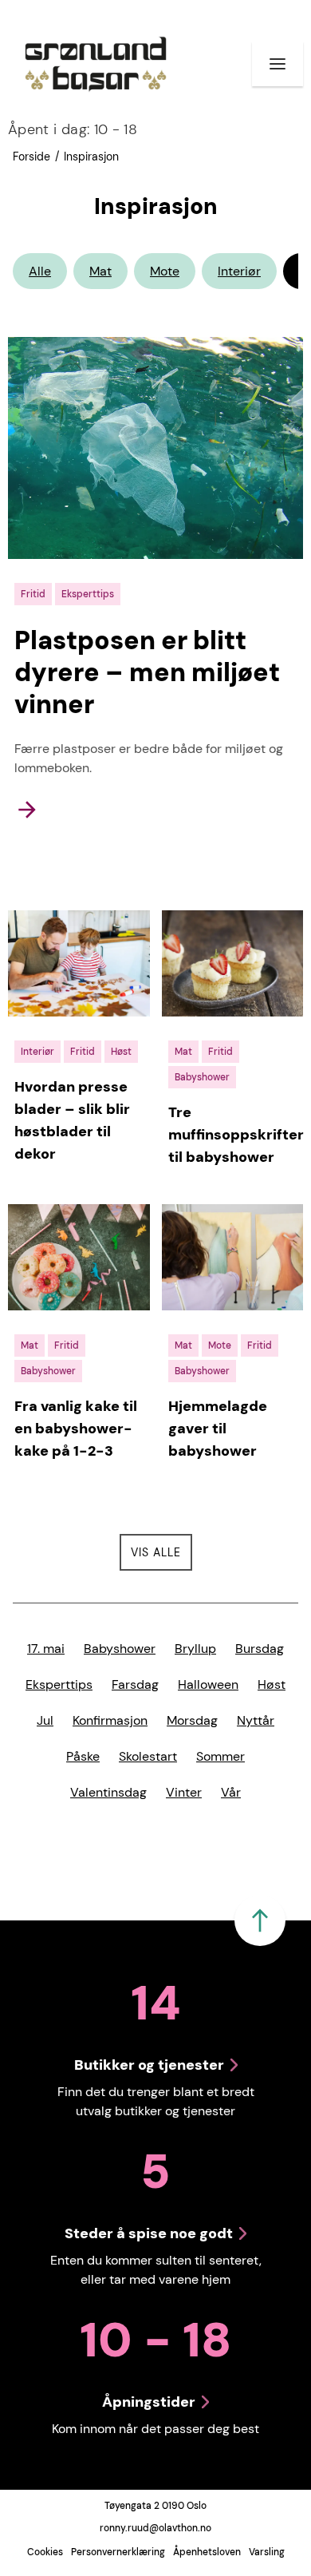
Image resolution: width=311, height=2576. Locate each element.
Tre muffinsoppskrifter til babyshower (236, 1135)
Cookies (45, 2552)
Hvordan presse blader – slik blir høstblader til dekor (72, 1120)
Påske (83, 1756)
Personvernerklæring (118, 2552)
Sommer (220, 1756)
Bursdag (260, 1649)
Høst (272, 1684)
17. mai (46, 1649)
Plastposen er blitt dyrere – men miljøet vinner (147, 672)
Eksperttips (59, 1684)
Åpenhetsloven (207, 2552)
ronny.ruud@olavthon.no (155, 2528)
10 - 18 (73, 129)
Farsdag (135, 1684)
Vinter (184, 1792)
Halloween (208, 1684)
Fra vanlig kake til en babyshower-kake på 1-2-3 (76, 1429)
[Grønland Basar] (96, 64)
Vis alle (161, 1552)
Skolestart (148, 1756)
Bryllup (195, 1649)
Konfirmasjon (110, 1720)
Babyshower (120, 1649)
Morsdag (192, 1720)
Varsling (267, 2552)
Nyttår (256, 1720)
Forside (31, 157)
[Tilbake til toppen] (260, 1920)
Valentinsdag (108, 1792)
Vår (231, 1792)
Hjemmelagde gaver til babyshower (218, 1429)
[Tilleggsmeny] (278, 64)
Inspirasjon (91, 157)
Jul (45, 1720)
